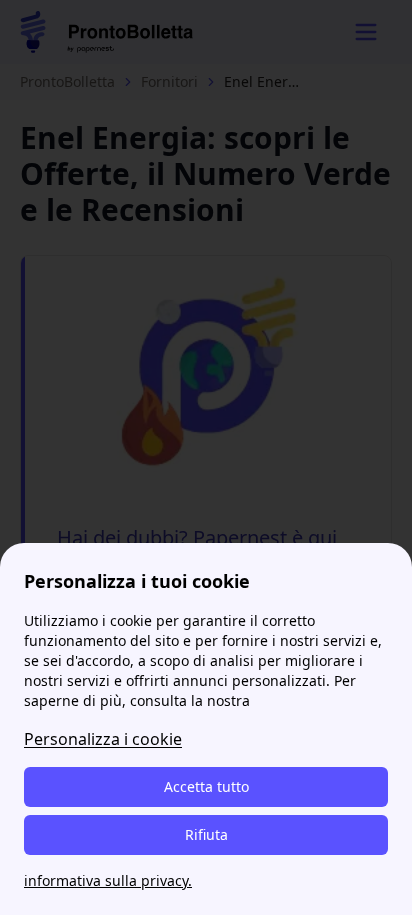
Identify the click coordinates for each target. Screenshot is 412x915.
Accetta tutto (206, 786)
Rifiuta (206, 834)
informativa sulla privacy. (108, 880)
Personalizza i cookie (103, 739)
